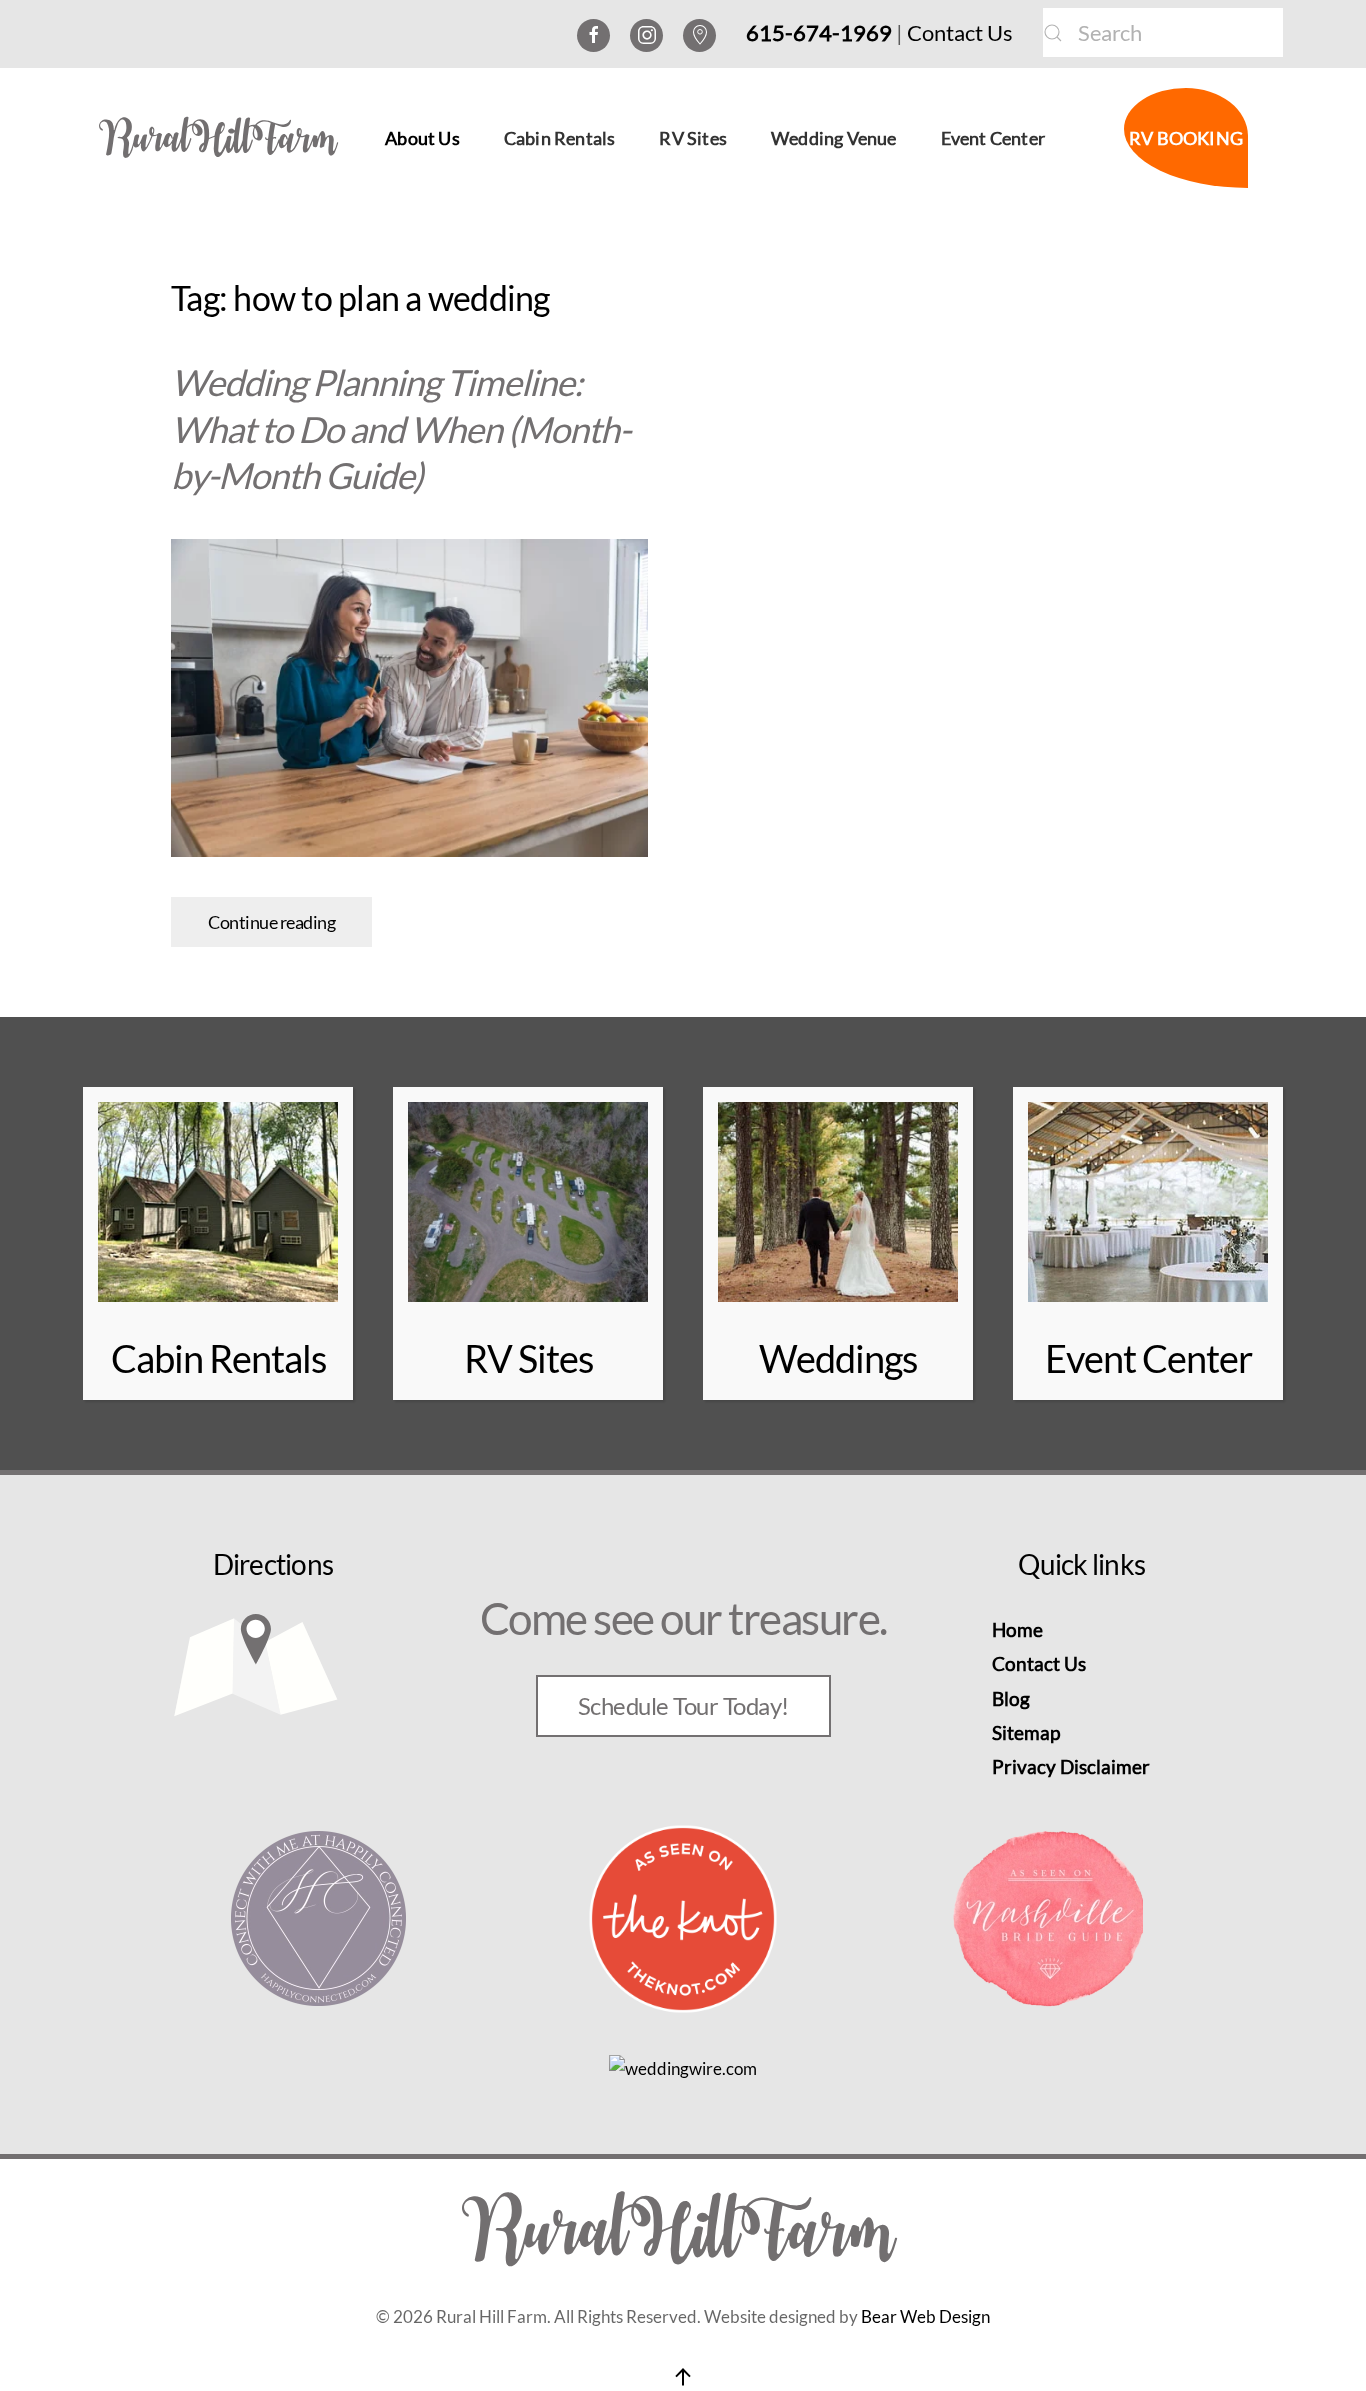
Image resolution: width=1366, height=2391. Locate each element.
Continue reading (271, 922)
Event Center (993, 138)
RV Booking (1186, 138)
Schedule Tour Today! (683, 1705)
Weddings (838, 1358)
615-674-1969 (819, 32)
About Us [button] (422, 138)
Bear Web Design (925, 2316)
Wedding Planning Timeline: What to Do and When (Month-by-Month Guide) (400, 429)
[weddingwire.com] (683, 2067)
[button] (683, 2377)
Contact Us (960, 32)
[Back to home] (224, 138)
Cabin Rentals (218, 1358)
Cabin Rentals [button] (560, 138)
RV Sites (693, 138)
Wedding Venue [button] (834, 138)
